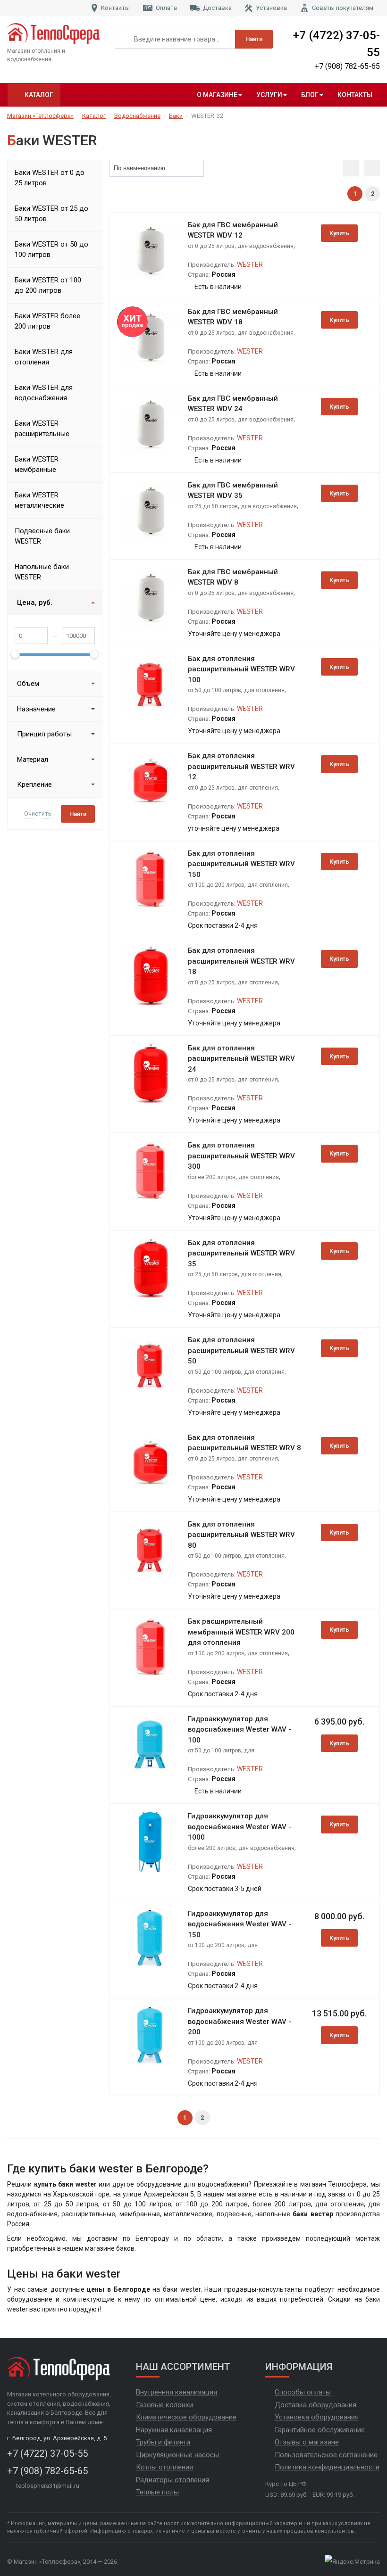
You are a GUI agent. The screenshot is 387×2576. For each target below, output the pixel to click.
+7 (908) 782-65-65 (347, 66)
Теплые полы (157, 2492)
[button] (197, 168)
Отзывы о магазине (307, 2442)
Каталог (39, 95)
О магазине (217, 95)
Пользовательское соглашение (326, 2455)
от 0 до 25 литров (211, 246)
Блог (310, 95)
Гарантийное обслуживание (320, 2430)
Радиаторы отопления (172, 2480)
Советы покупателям (343, 8)
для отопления (264, 690)
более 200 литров (212, 1177)
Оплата (166, 8)
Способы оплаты (303, 2392)
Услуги (269, 95)
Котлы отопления (164, 2467)
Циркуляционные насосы (177, 2455)
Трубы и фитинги (163, 2442)
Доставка (217, 8)
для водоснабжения (265, 246)
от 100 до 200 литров (216, 885)
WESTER (250, 264)
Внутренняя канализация (177, 2392)
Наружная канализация (174, 2430)
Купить (339, 233)
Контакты (115, 8)
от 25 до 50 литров (213, 506)
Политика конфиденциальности (327, 2467)
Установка (271, 8)
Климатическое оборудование (186, 2417)
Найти (254, 39)
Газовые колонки (164, 2405)
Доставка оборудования (315, 2405)
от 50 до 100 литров (215, 690)
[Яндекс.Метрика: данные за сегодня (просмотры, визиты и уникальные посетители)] (352, 2562)
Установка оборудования (317, 2417)
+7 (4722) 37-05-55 (337, 44)
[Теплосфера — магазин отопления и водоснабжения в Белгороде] (54, 34)
